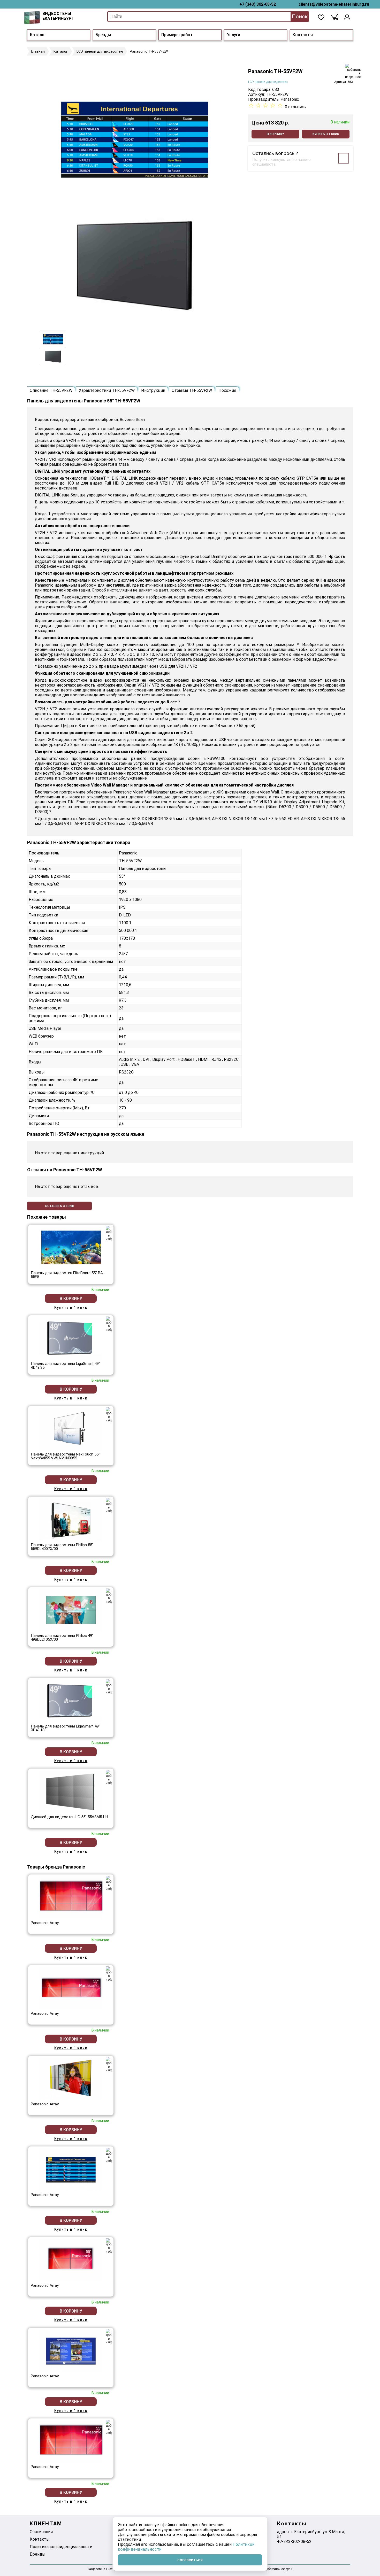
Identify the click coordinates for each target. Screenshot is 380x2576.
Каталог (38, 35)
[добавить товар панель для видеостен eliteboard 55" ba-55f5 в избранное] (109, 1233)
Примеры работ (177, 35)
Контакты (303, 35)
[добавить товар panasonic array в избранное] (109, 1883)
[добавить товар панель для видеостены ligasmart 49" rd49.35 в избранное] (109, 1324)
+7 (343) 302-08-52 (258, 4)
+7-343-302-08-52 (294, 2542)
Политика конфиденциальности (61, 2547)
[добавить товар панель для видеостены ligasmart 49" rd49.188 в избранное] (109, 1687)
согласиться (190, 2560)
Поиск (300, 17)
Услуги (234, 35)
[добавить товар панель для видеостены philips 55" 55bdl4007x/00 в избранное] (109, 1505)
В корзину (275, 134)
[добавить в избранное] (353, 71)
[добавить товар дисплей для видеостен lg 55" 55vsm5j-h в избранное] (109, 1777)
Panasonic (290, 99)
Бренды (103, 35)
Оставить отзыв (60, 1206)
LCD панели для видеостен (268, 82)
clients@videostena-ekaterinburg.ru (334, 4)
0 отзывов (295, 107)
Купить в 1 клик (326, 134)
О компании (41, 2532)
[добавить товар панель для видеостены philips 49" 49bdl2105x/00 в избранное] (109, 1596)
